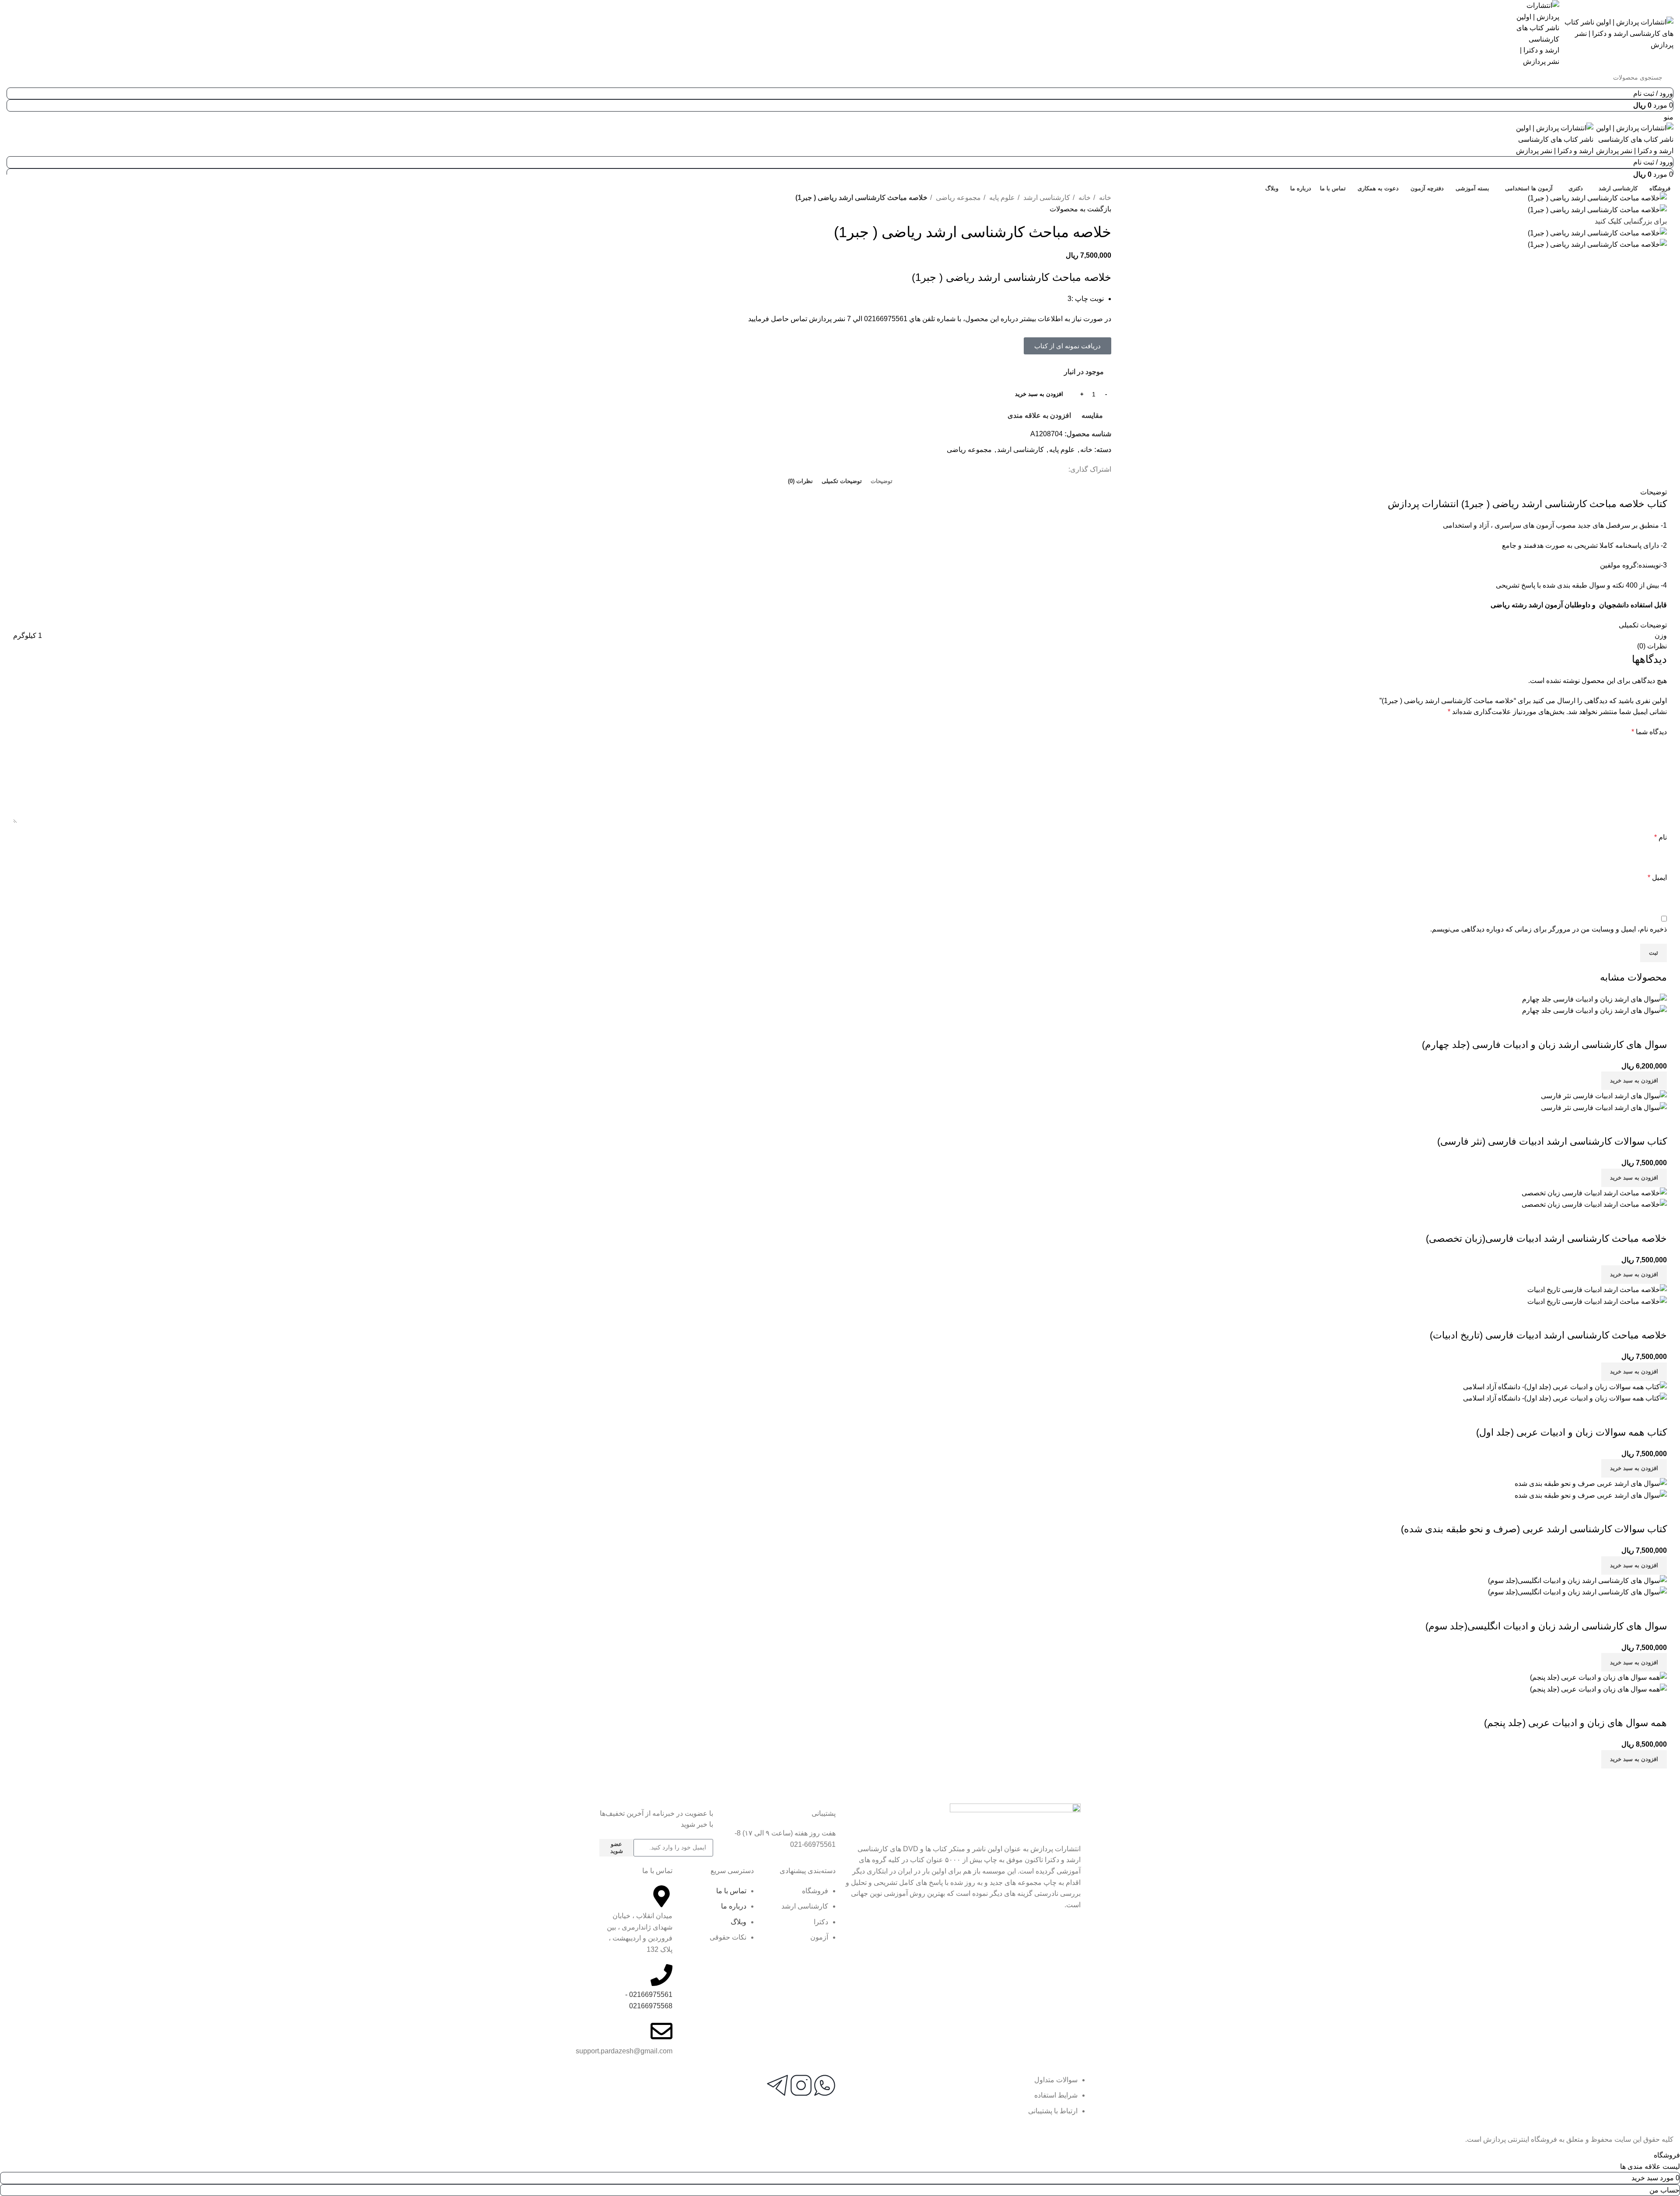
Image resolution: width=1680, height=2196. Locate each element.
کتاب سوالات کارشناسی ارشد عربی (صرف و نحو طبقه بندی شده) (1534, 1529)
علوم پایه (1001, 198)
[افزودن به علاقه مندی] (1609, 1027)
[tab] (882, 481)
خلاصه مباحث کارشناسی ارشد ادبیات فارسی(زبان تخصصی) (1546, 1238)
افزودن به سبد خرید (1039, 394)
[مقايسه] (1656, 1027)
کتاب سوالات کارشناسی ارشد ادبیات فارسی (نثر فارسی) (1552, 1141)
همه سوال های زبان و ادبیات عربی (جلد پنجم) (1575, 1723)
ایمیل (1657, 877)
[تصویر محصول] (1594, 1010)
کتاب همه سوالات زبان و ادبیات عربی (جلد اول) (1571, 1432)
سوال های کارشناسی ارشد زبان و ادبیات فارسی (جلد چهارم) (1544, 1045)
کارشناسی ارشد (1046, 198)
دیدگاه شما (1649, 732)
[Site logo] (1616, 33)
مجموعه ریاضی (957, 198)
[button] (1067, 346)
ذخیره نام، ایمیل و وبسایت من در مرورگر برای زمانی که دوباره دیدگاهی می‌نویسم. (1549, 929)
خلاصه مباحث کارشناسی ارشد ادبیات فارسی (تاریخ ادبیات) (1548, 1335)
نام (1661, 837)
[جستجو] (21, 77)
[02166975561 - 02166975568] (661, 1975)
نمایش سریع (1632, 1027)
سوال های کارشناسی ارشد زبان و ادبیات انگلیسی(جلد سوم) (1546, 1626)
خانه (1104, 198)
